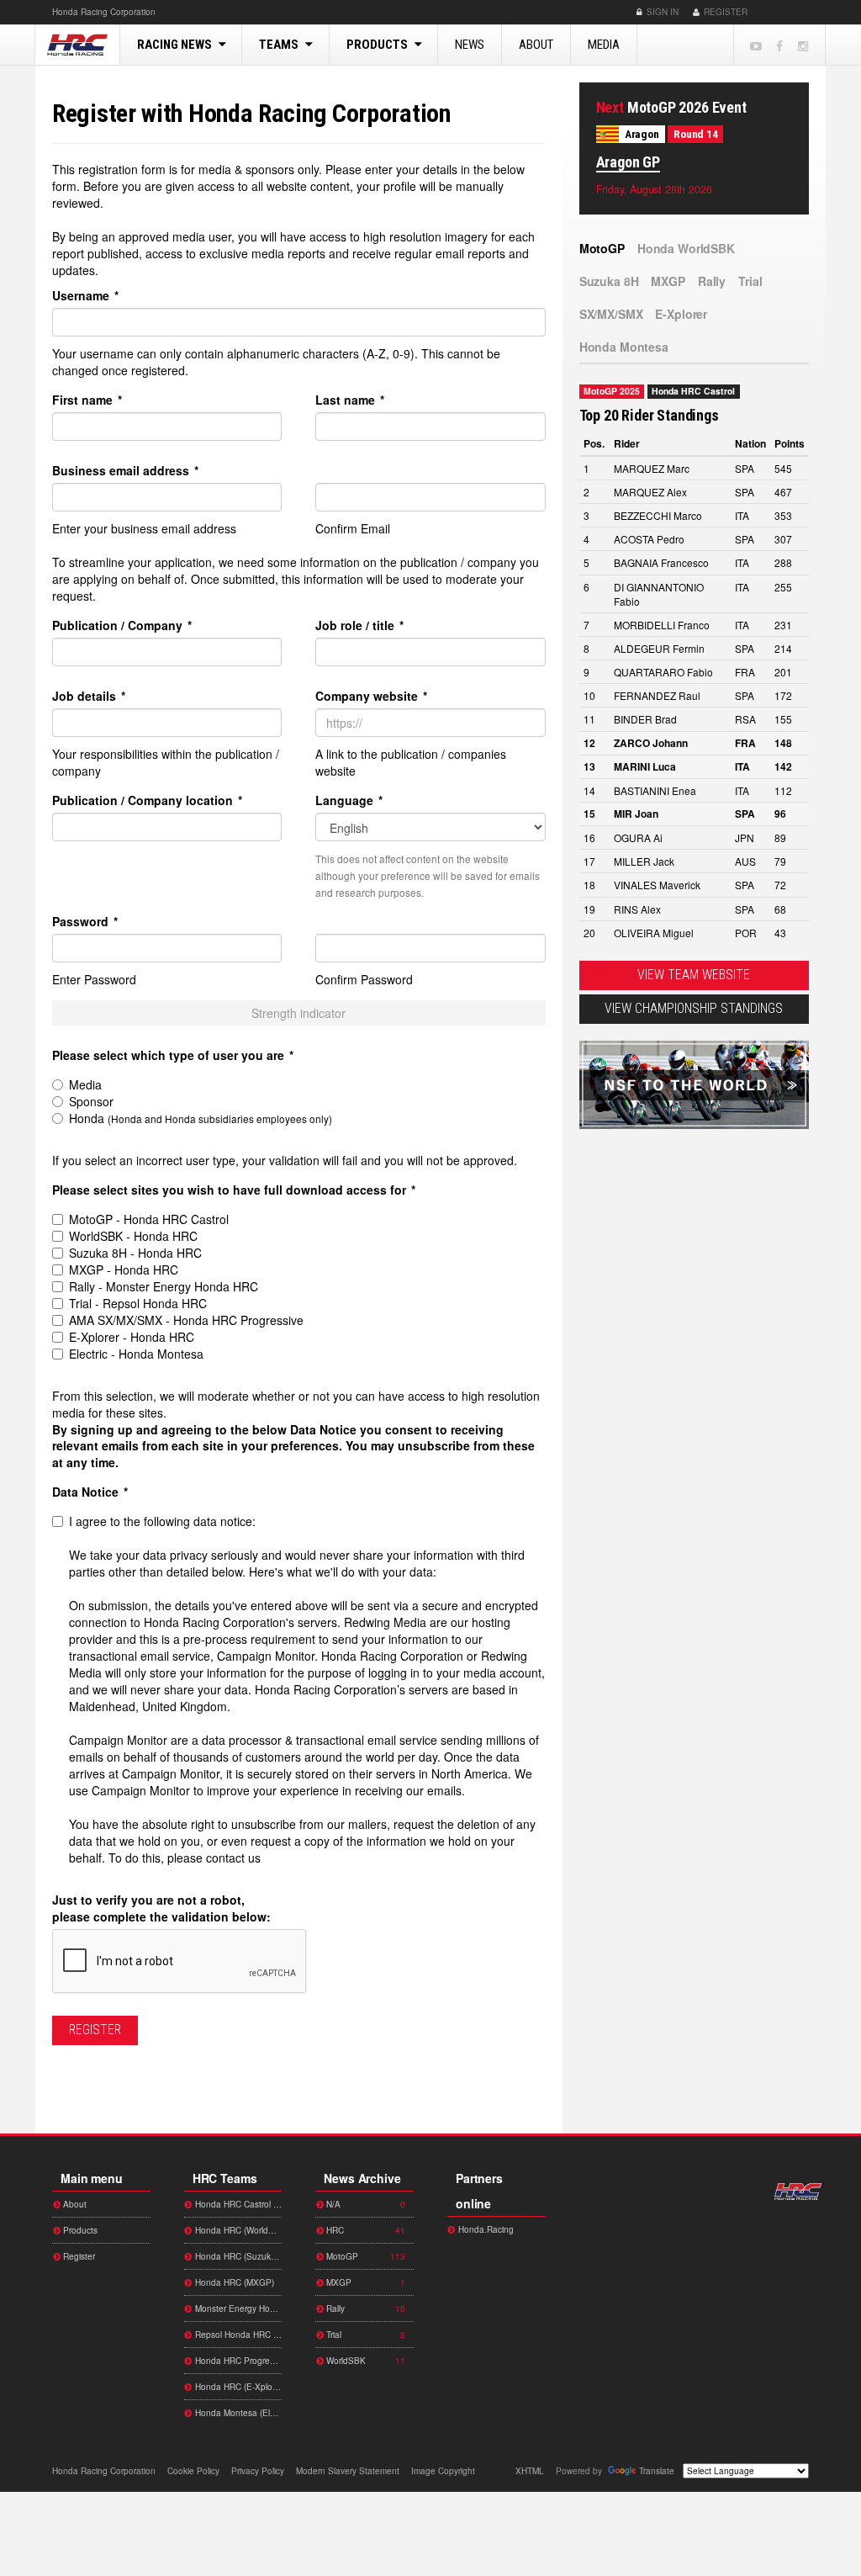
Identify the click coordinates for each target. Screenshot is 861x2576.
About (536, 45)
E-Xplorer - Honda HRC (132, 1337)
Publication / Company (122, 625)
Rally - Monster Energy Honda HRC (164, 1286)
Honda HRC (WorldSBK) (238, 2230)
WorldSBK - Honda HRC (133, 1236)
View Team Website (694, 975)
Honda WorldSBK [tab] (686, 248)
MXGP (364, 2282)
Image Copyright (443, 2471)
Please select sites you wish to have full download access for (234, 1190)
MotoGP (364, 2256)
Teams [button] (280, 45)
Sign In (661, 12)
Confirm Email (353, 528)
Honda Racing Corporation (77, 45)
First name (87, 400)
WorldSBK (364, 2361)
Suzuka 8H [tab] (609, 281)
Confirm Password (364, 979)
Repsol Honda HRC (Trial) (238, 2335)
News (470, 45)
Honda (784, 12)
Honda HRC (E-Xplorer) (238, 2387)
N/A (364, 2204)
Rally (364, 2308)
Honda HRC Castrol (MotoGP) (238, 2204)
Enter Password (94, 979)
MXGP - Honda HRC (124, 1269)
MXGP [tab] (668, 281)
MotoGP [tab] (602, 248)
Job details (89, 696)
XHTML (530, 2471)
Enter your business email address (144, 528)
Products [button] (378, 45)
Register (724, 12)
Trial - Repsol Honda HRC (138, 1303)
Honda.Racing (485, 2229)
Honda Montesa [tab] (624, 347)
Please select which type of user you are (173, 1055)
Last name (350, 400)
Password (85, 921)
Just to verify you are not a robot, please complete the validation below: (161, 1908)
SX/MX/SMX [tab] (611, 314)
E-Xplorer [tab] (681, 314)
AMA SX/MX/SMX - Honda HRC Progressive (186, 1320)
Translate (657, 2471)
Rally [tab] (712, 281)
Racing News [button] (176, 45)
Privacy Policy (258, 2471)
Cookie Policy (193, 2471)
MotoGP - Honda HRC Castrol (149, 1219)
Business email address (125, 470)
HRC (104, 12)
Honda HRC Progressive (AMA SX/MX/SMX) (238, 2361)
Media (604, 45)
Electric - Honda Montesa (136, 1354)
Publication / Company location (147, 800)
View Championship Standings (694, 1008)
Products (79, 2230)
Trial (364, 2335)
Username (85, 295)
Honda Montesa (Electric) (238, 2413)
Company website (371, 696)
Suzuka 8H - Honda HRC (135, 1253)
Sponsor (91, 1101)
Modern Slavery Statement (348, 2471)
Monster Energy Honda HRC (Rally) (238, 2308)
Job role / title (359, 625)
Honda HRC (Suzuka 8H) (238, 2256)
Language (349, 800)
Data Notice (90, 1492)
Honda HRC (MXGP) (233, 2282)
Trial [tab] (750, 281)
